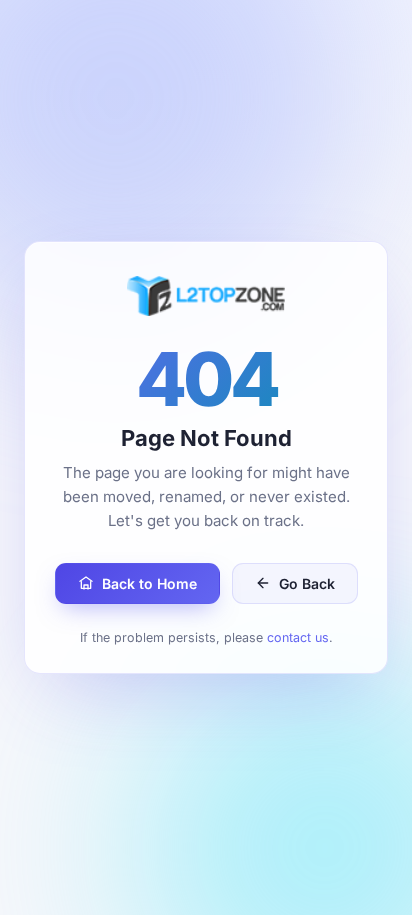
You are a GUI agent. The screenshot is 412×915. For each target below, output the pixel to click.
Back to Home (149, 583)
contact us (298, 637)
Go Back (307, 583)
